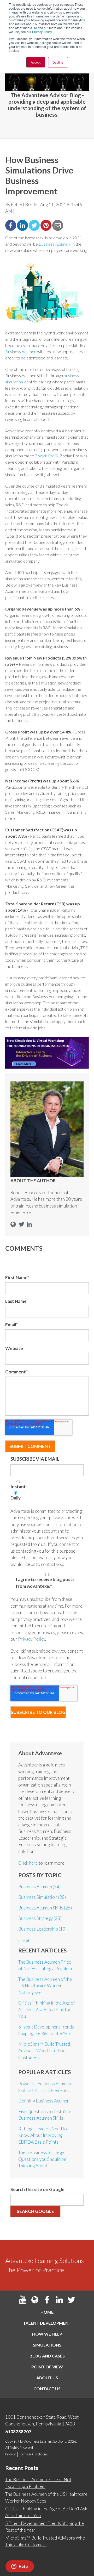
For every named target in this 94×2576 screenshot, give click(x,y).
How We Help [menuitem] (47, 2334)
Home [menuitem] (47, 2312)
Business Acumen (54, 244)
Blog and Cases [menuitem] (47, 2356)
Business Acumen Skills (45, 1908)
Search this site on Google (37, 2189)
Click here (28, 1863)
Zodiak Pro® (47, 456)
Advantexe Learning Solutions (45, 2441)
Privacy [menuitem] (10, 2454)
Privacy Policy (42, 32)
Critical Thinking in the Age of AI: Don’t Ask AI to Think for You (47, 2009)
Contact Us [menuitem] (47, 2389)
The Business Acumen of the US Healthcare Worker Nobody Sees (45, 1986)
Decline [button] (58, 62)
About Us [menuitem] (47, 2378)
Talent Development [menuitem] (47, 2323)
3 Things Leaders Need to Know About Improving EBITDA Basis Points (43, 2135)
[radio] (47, 1486)
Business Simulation (42, 1897)
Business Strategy (40, 1918)
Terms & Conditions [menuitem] (33, 2454)
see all (24, 1941)
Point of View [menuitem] (47, 2367)
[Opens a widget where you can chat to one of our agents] (20, 2567)
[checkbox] (47, 1491)
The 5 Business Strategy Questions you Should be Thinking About (42, 2159)
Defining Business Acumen (44, 2101)
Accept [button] (36, 62)
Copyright (12, 2441)
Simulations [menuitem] (47, 2345)
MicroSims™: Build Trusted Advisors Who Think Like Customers (44, 2051)
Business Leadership (42, 1929)
